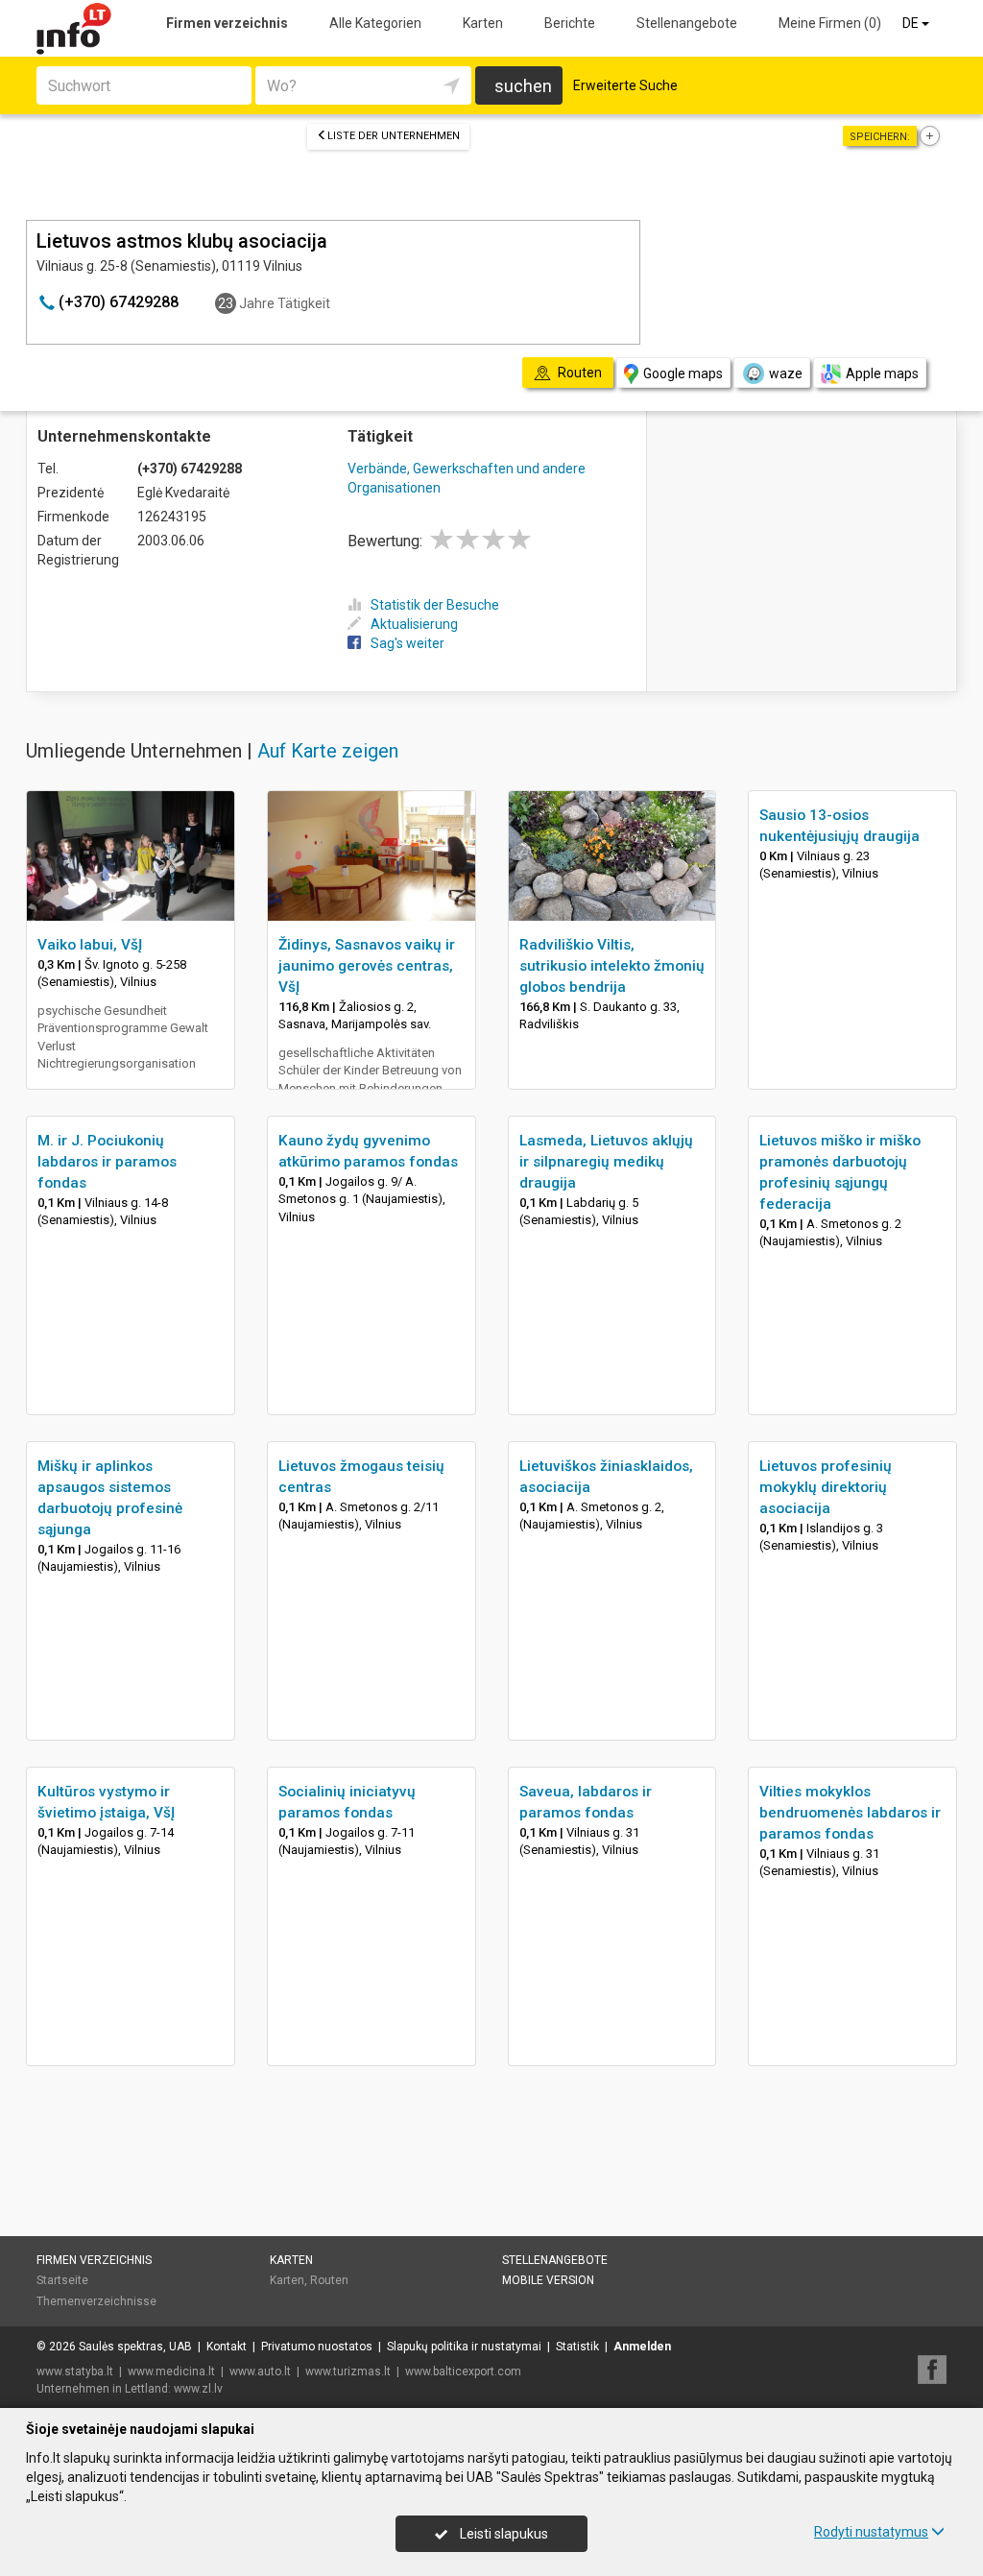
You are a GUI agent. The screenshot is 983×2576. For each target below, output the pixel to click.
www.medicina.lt (171, 2371)
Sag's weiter (408, 643)
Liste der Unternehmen (394, 136)
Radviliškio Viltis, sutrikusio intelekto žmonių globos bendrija (612, 966)
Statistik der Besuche (435, 605)
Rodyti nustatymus (871, 2532)
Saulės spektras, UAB (135, 2347)
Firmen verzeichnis (227, 23)
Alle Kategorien (375, 23)
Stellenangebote (687, 23)
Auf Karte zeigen (328, 751)
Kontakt (227, 2347)
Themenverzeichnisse (96, 2301)
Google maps (683, 373)
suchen (523, 86)
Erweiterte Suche (625, 85)
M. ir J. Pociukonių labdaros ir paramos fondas (107, 1162)
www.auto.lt (260, 2371)
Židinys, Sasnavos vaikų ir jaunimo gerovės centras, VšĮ (367, 966)
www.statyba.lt (75, 2371)
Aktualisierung (414, 624)
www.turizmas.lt (348, 2371)
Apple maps (882, 373)
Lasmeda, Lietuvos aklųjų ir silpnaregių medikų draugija (606, 1162)
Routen (329, 2280)
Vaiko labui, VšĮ (90, 945)
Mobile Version (548, 2280)
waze (786, 373)
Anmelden (642, 2347)
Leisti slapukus (503, 2534)
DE (912, 23)
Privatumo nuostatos (317, 2347)
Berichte (570, 23)
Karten (483, 23)
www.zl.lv (198, 2389)
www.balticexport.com (463, 2371)
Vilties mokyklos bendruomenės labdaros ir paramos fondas (850, 1813)
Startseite (62, 2280)
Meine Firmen (830, 23)
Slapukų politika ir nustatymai (464, 2347)
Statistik (577, 2347)
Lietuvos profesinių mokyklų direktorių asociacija (826, 1487)
